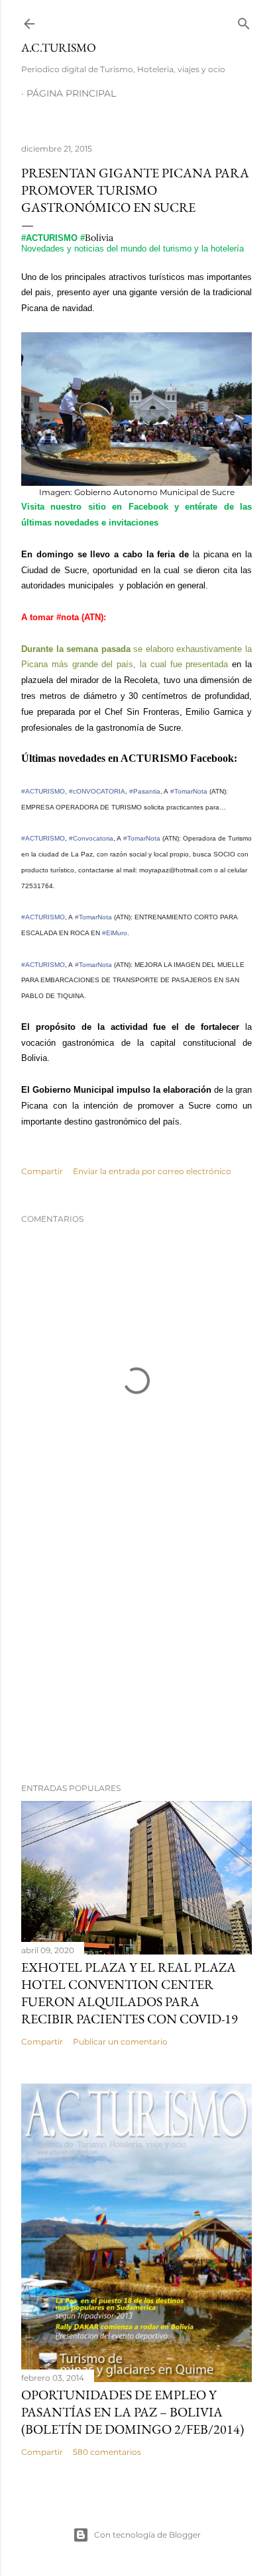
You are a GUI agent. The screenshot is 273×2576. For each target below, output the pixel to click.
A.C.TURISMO (59, 47)
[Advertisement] (136, 1657)
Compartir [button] (42, 1171)
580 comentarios (107, 2452)
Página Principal (71, 93)
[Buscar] (244, 21)
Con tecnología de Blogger (147, 2535)
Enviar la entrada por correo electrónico (152, 1171)
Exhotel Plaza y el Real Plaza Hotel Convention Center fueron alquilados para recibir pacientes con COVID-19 (130, 1993)
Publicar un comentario (120, 2042)
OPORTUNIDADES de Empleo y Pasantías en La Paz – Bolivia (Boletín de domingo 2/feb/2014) (133, 2412)
